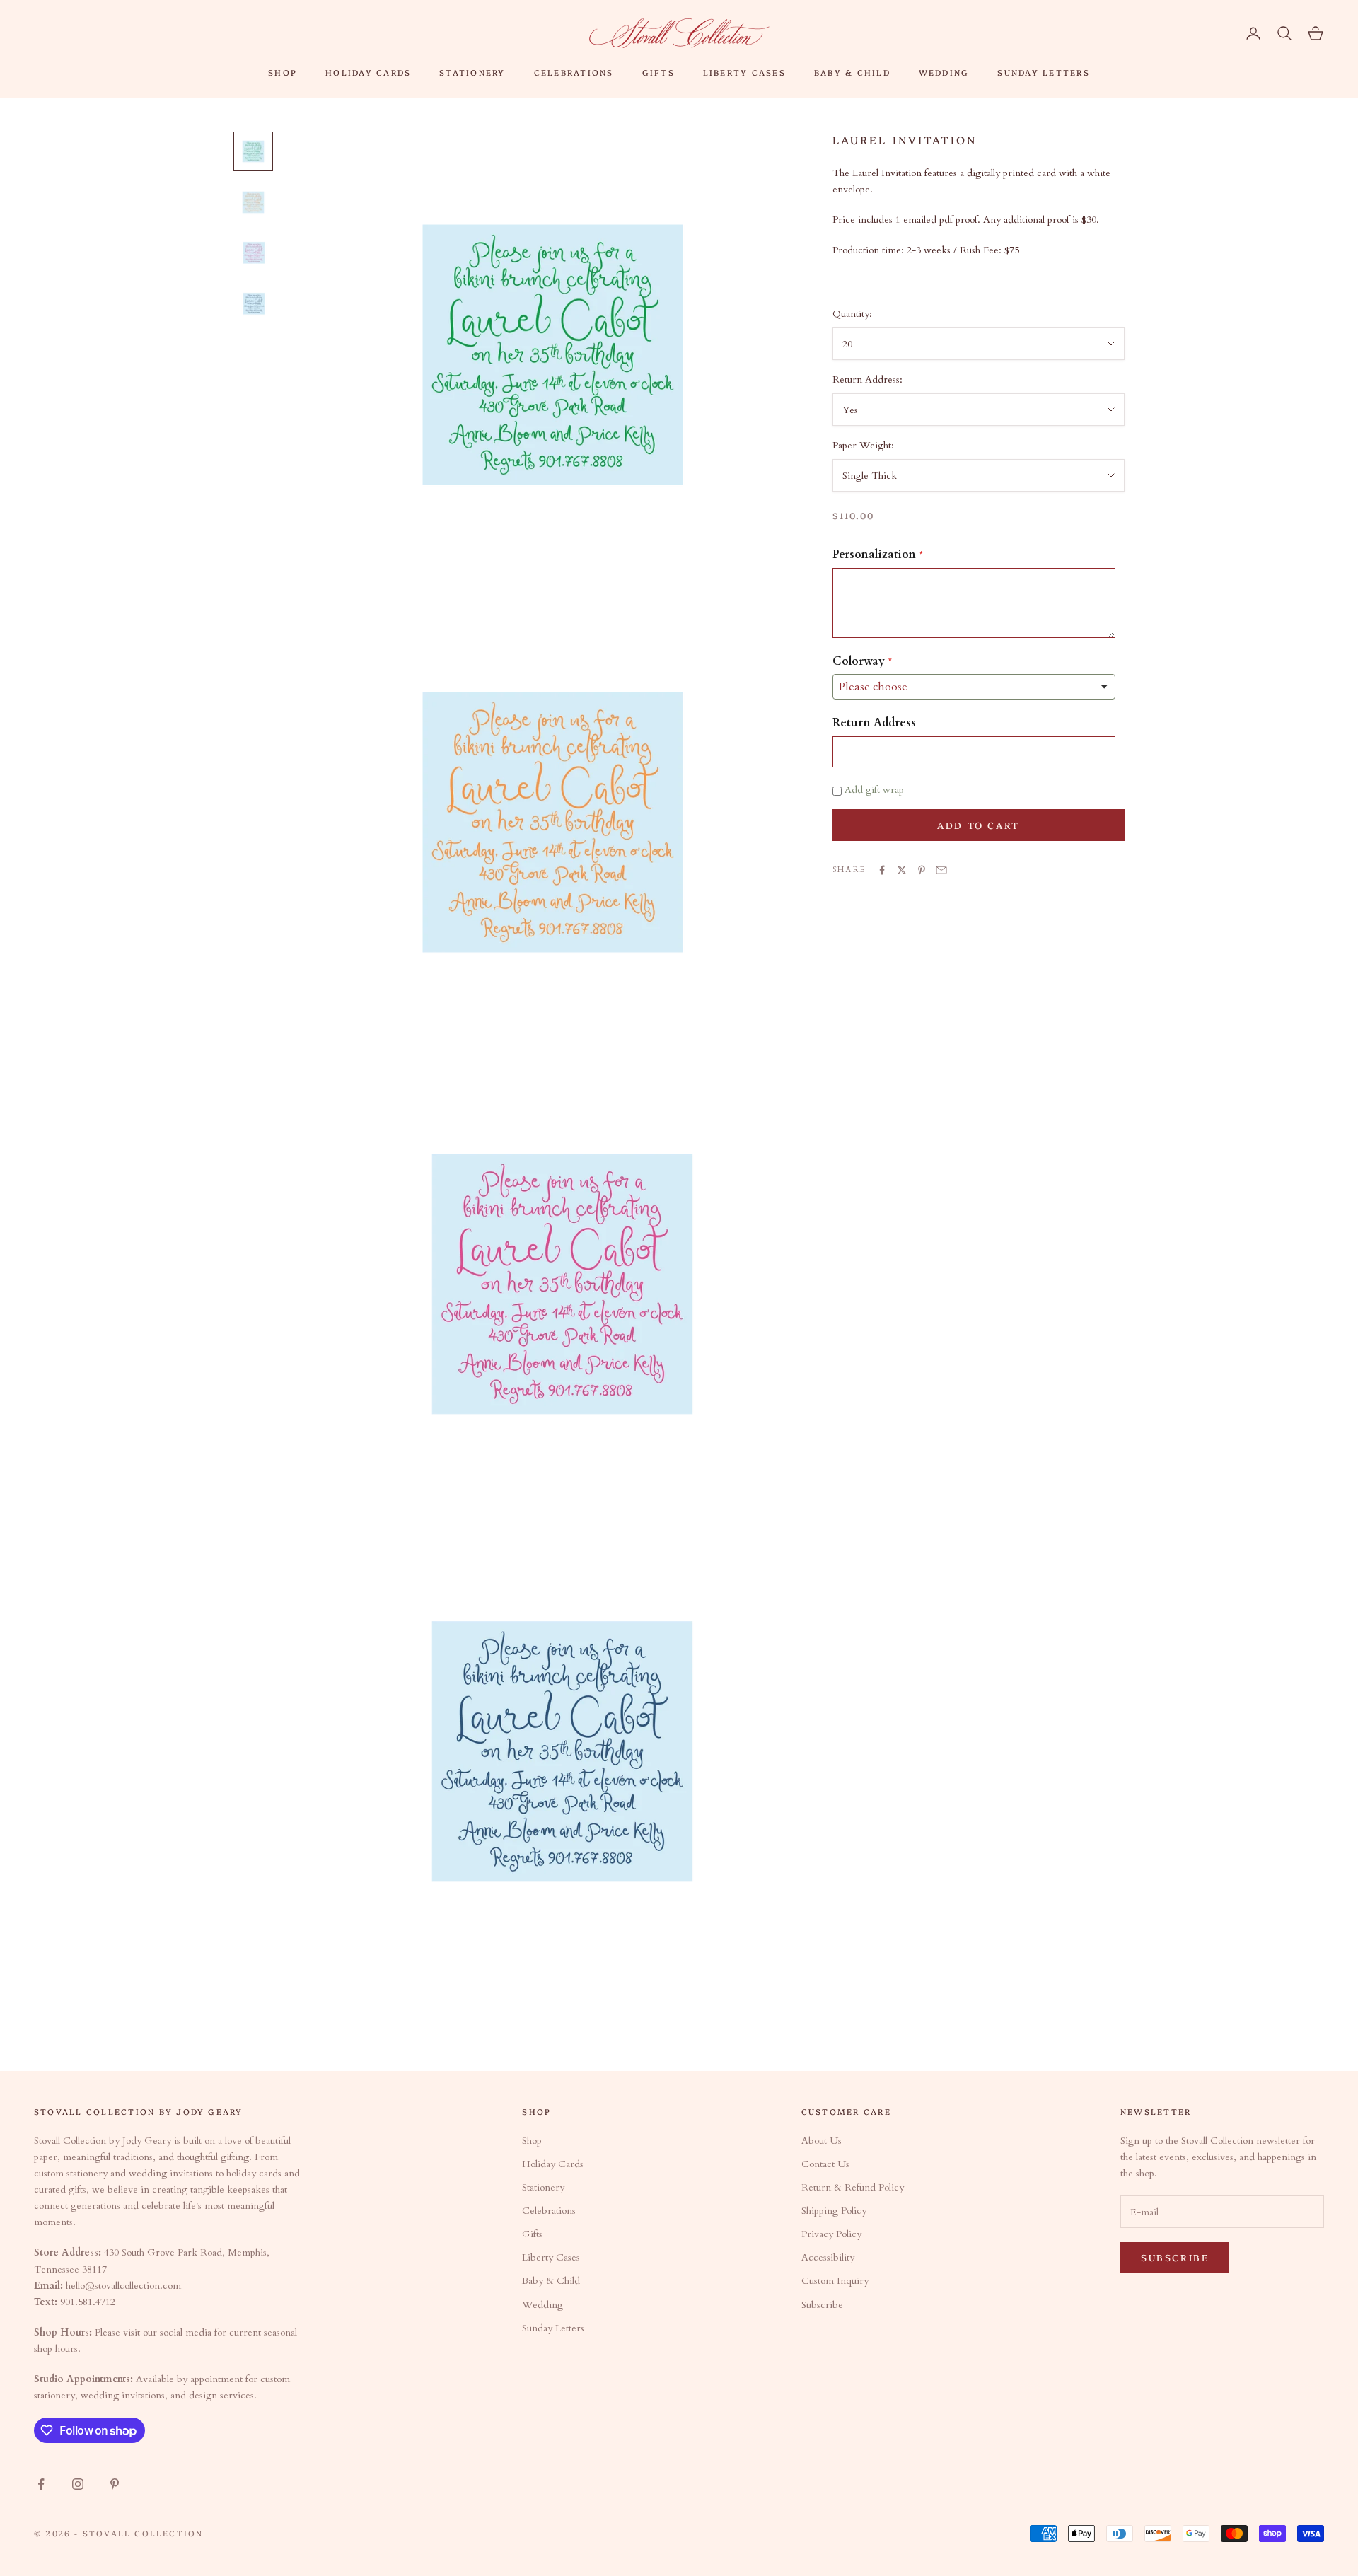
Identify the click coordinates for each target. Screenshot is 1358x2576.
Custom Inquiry (835, 2281)
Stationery (472, 72)
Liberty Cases (744, 72)
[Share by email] (941, 870)
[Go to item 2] (253, 202)
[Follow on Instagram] (78, 2484)
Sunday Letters (1043, 72)
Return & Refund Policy (853, 2187)
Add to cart (979, 825)
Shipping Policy (834, 2211)
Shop (283, 72)
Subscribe (822, 2305)
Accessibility (828, 2257)
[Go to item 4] (253, 304)
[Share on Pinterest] (922, 870)
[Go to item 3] (253, 253)
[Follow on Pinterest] (115, 2484)
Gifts (658, 72)
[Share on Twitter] (902, 870)
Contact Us (825, 2164)
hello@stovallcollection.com (123, 2286)
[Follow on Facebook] (41, 2484)
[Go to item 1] (253, 151)
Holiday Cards (368, 72)
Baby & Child (852, 72)
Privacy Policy (831, 2234)
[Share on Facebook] (882, 870)
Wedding (944, 72)
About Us (822, 2141)
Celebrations (574, 72)
